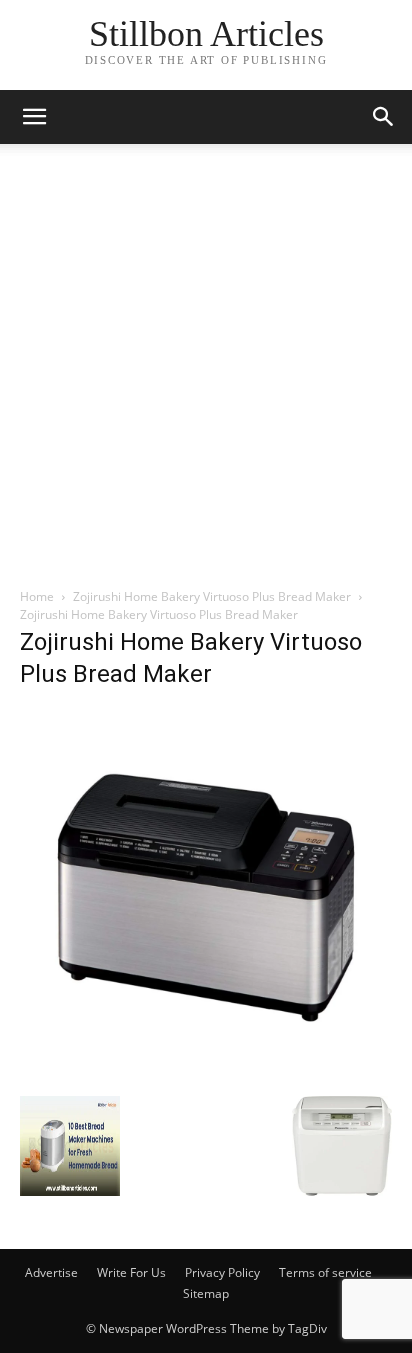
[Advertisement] (206, 371)
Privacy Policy (222, 1272)
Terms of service (325, 1272)
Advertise (51, 1272)
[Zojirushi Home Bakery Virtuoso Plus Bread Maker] (206, 1075)
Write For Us (131, 1272)
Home (37, 596)
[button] (384, 117)
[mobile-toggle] (34, 117)
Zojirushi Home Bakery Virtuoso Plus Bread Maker (212, 596)
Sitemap (206, 1293)
